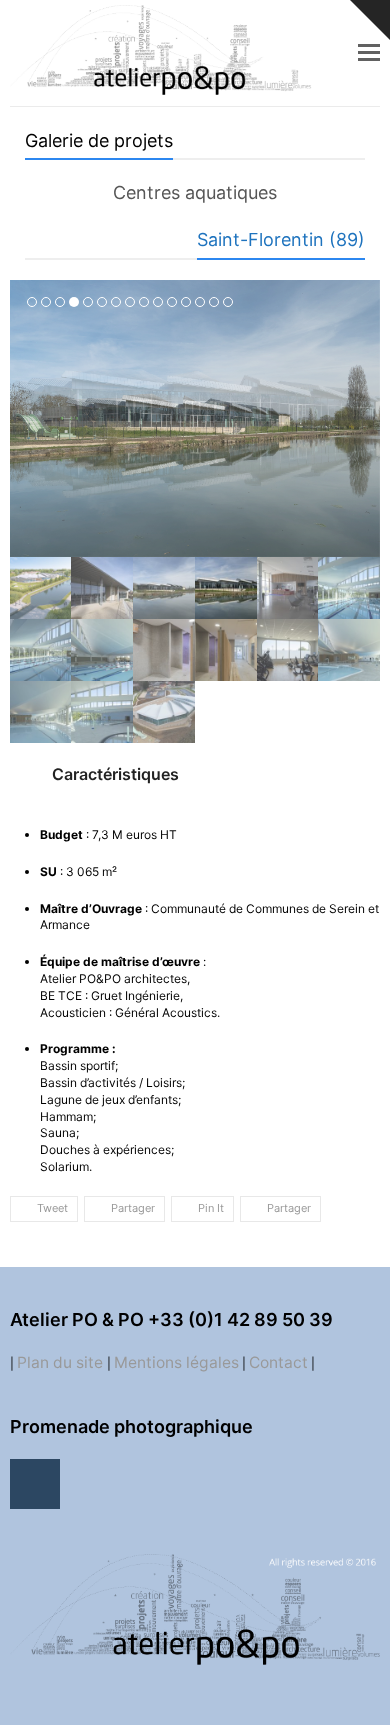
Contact (278, 1362)
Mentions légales (176, 1362)
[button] (369, 52)
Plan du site (62, 1362)
